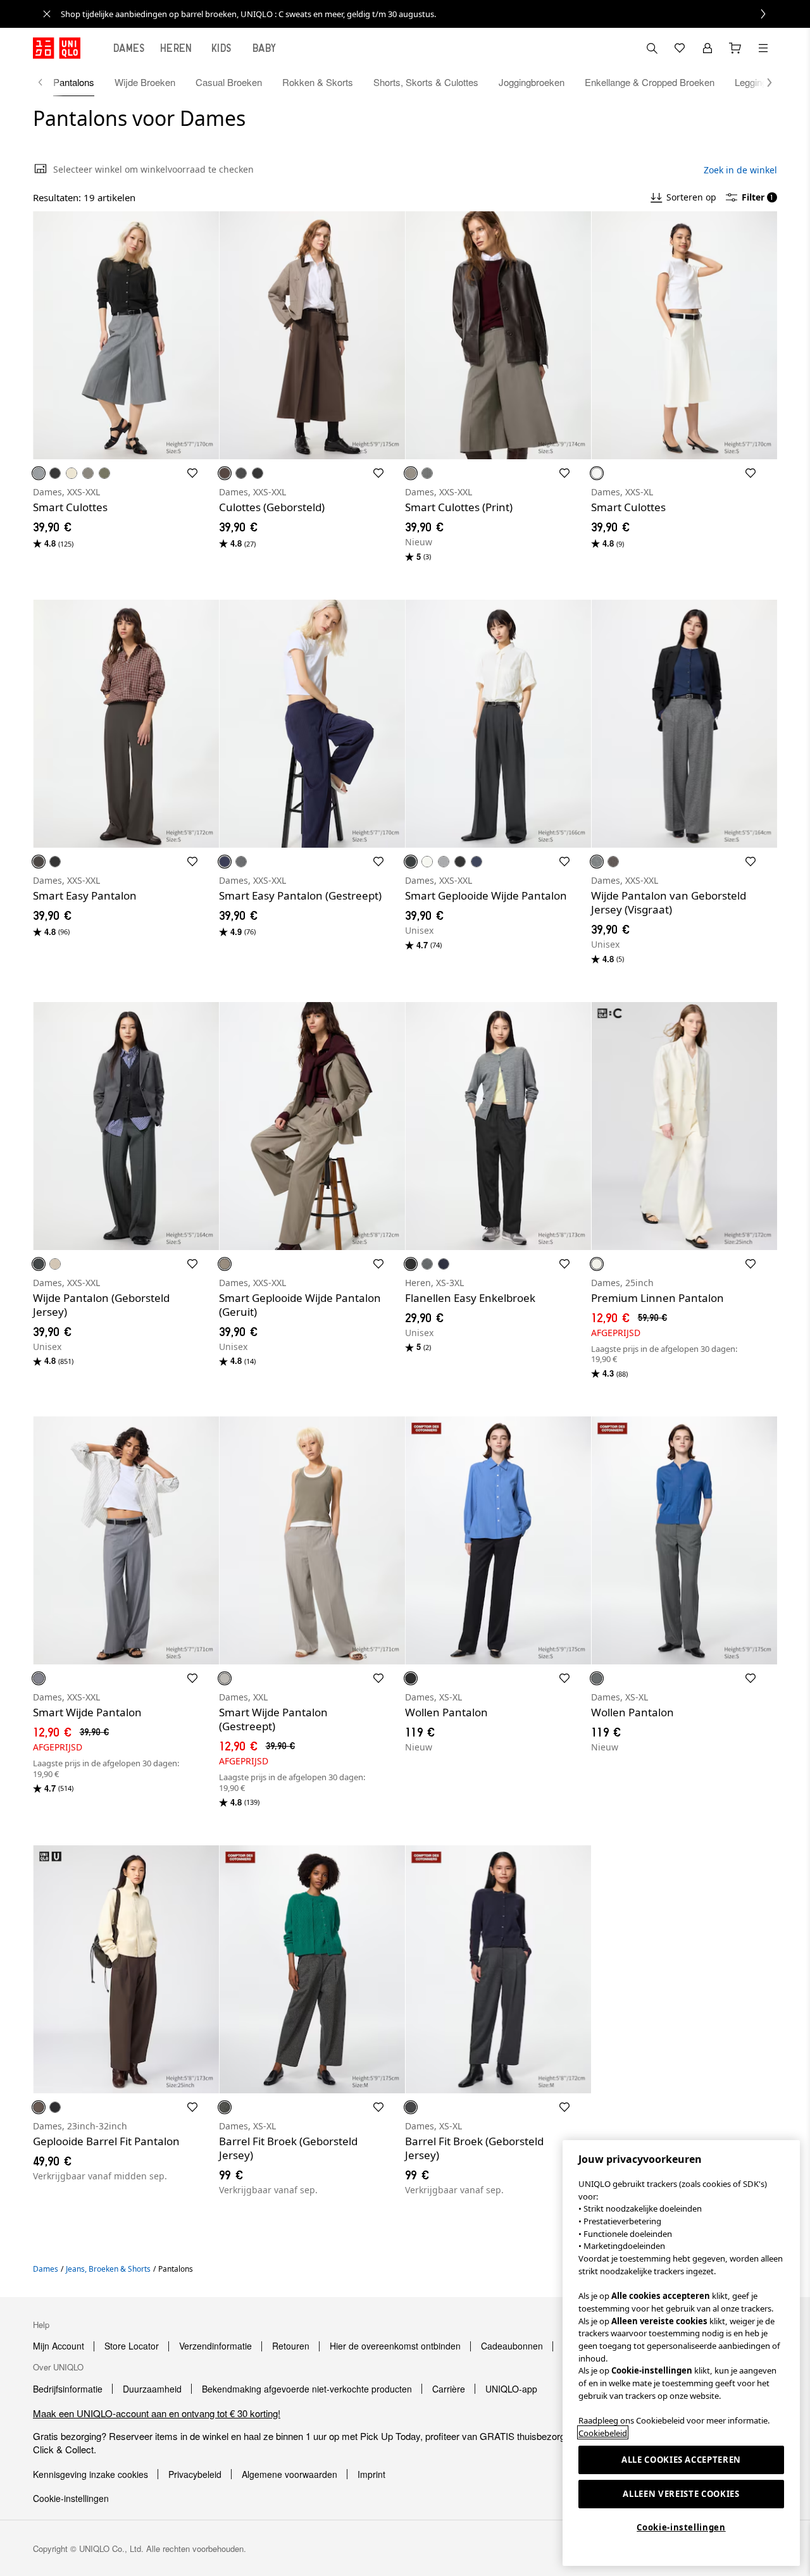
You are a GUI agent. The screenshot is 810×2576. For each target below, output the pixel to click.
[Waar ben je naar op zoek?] (652, 48)
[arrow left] (47, 82)
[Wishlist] (680, 48)
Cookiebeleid (603, 2432)
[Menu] (763, 48)
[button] (763, 82)
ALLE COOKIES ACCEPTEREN (681, 2460)
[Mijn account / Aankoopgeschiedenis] (707, 48)
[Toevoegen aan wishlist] (192, 473)
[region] (681, 2353)
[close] (47, 14)
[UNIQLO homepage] (57, 48)
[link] (419, 14)
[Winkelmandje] (735, 48)
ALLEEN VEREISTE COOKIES (681, 2494)
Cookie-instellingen (681, 2527)
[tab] (129, 48)
